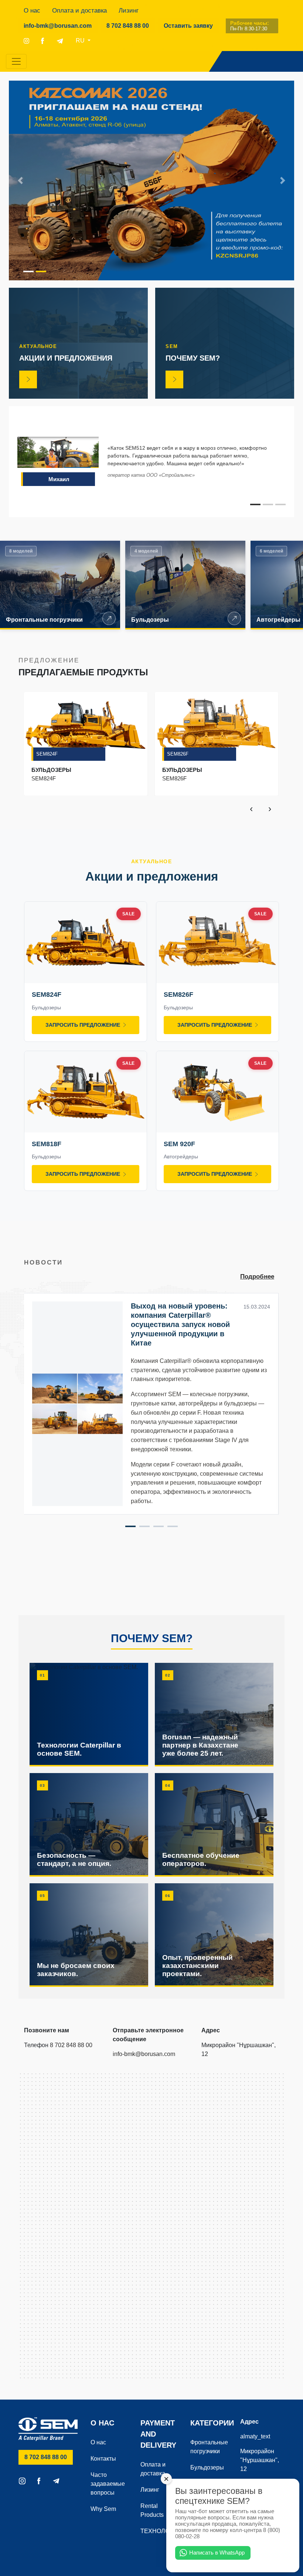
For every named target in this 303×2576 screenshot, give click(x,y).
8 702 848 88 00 (131, 26)
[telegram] (60, 41)
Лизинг (129, 11)
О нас (32, 11)
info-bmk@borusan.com (58, 26)
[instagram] (26, 41)
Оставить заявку (188, 26)
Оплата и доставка (79, 11)
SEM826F (178, 754)
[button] (20, 180)
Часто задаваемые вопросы (108, 2484)
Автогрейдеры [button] (278, 620)
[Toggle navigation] (16, 61)
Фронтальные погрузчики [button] (44, 620)
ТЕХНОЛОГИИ (160, 2531)
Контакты (103, 2459)
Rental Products (152, 2510)
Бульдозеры (207, 2467)
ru (81, 40)
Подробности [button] (109, 618)
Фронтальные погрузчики (209, 2447)
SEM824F (47, 754)
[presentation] (251, 808)
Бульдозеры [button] (150, 620)
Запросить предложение (83, 1025)
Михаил (59, 479)
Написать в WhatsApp (217, 2553)
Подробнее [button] (257, 1277)
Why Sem (103, 2509)
